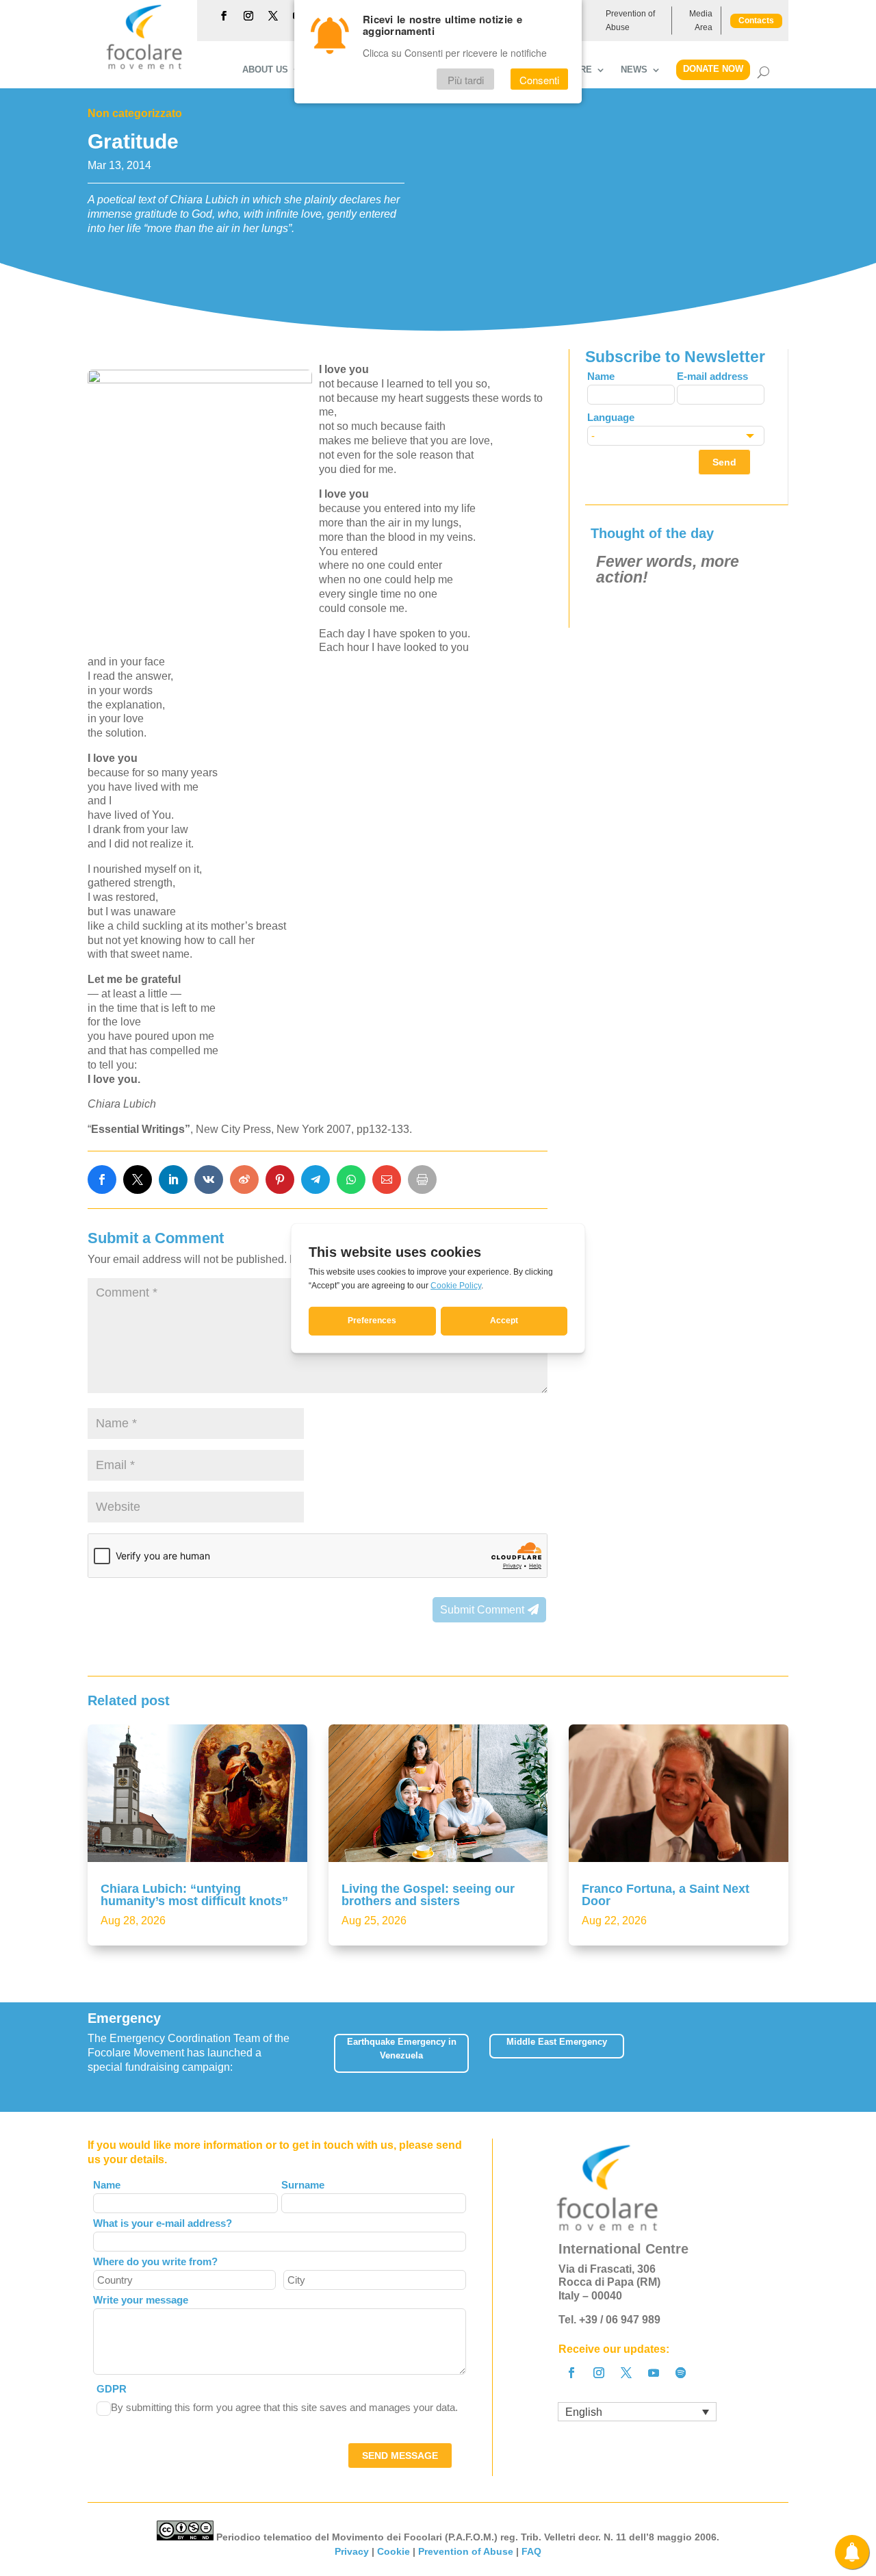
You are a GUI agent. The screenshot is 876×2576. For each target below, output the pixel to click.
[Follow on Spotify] (681, 2373)
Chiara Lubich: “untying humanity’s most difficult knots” (194, 1895)
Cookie (394, 2551)
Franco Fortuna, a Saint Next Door (666, 1895)
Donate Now (713, 69)
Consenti (539, 80)
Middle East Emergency (557, 2042)
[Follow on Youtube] (654, 2373)
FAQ (531, 2551)
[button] (789, 2057)
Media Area (701, 21)
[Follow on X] (273, 16)
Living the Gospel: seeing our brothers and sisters (428, 1895)
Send (724, 462)
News (634, 70)
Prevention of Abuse (630, 21)
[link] (102, 1179)
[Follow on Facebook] (224, 16)
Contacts (756, 21)
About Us (265, 70)
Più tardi (466, 80)
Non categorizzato (135, 113)
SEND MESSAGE (400, 2456)
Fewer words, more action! (668, 569)
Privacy (352, 2551)
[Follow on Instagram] (248, 16)
